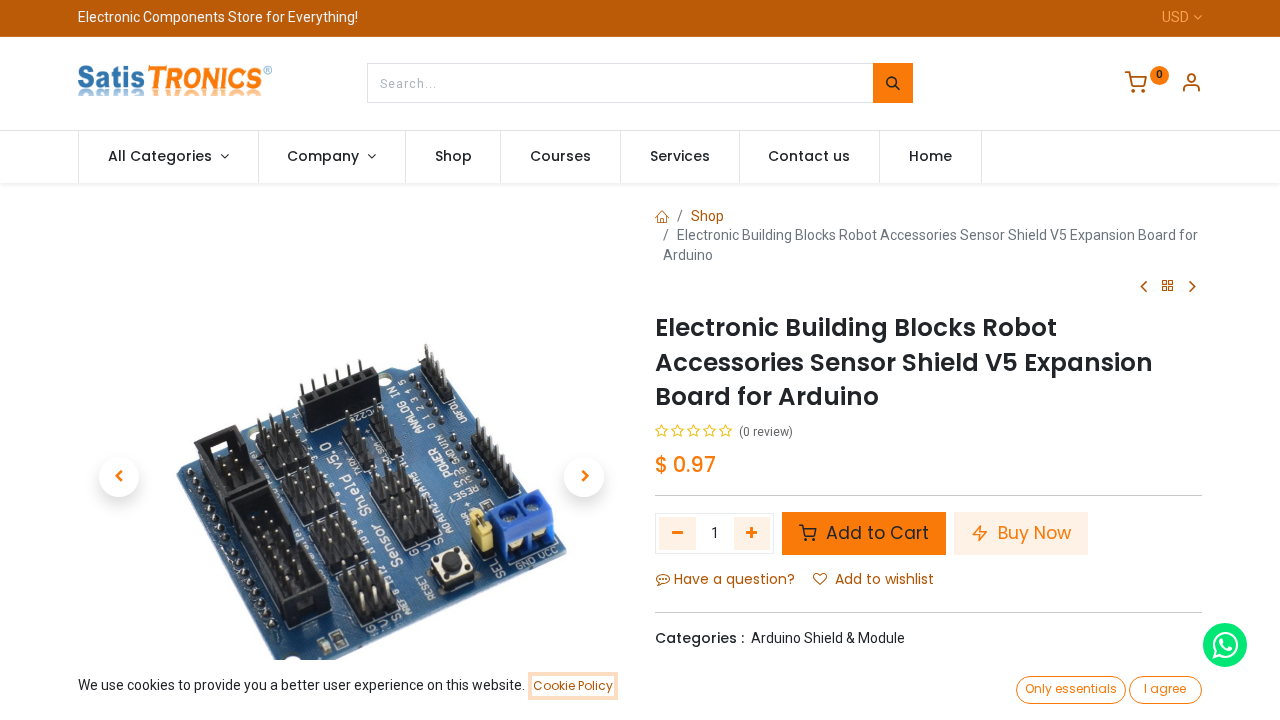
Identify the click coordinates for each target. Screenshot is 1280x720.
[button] (119, 477)
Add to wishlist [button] (884, 579)
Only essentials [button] (1071, 688)
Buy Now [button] (1032, 533)
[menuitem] (453, 157)
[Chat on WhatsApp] (1225, 645)
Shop (707, 216)
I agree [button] (1165, 688)
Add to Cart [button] (875, 533)
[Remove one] (677, 533)
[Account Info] (1191, 85)
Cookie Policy (573, 685)
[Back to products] (1168, 286)
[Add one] (752, 533)
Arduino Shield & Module (828, 638)
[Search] (893, 83)
